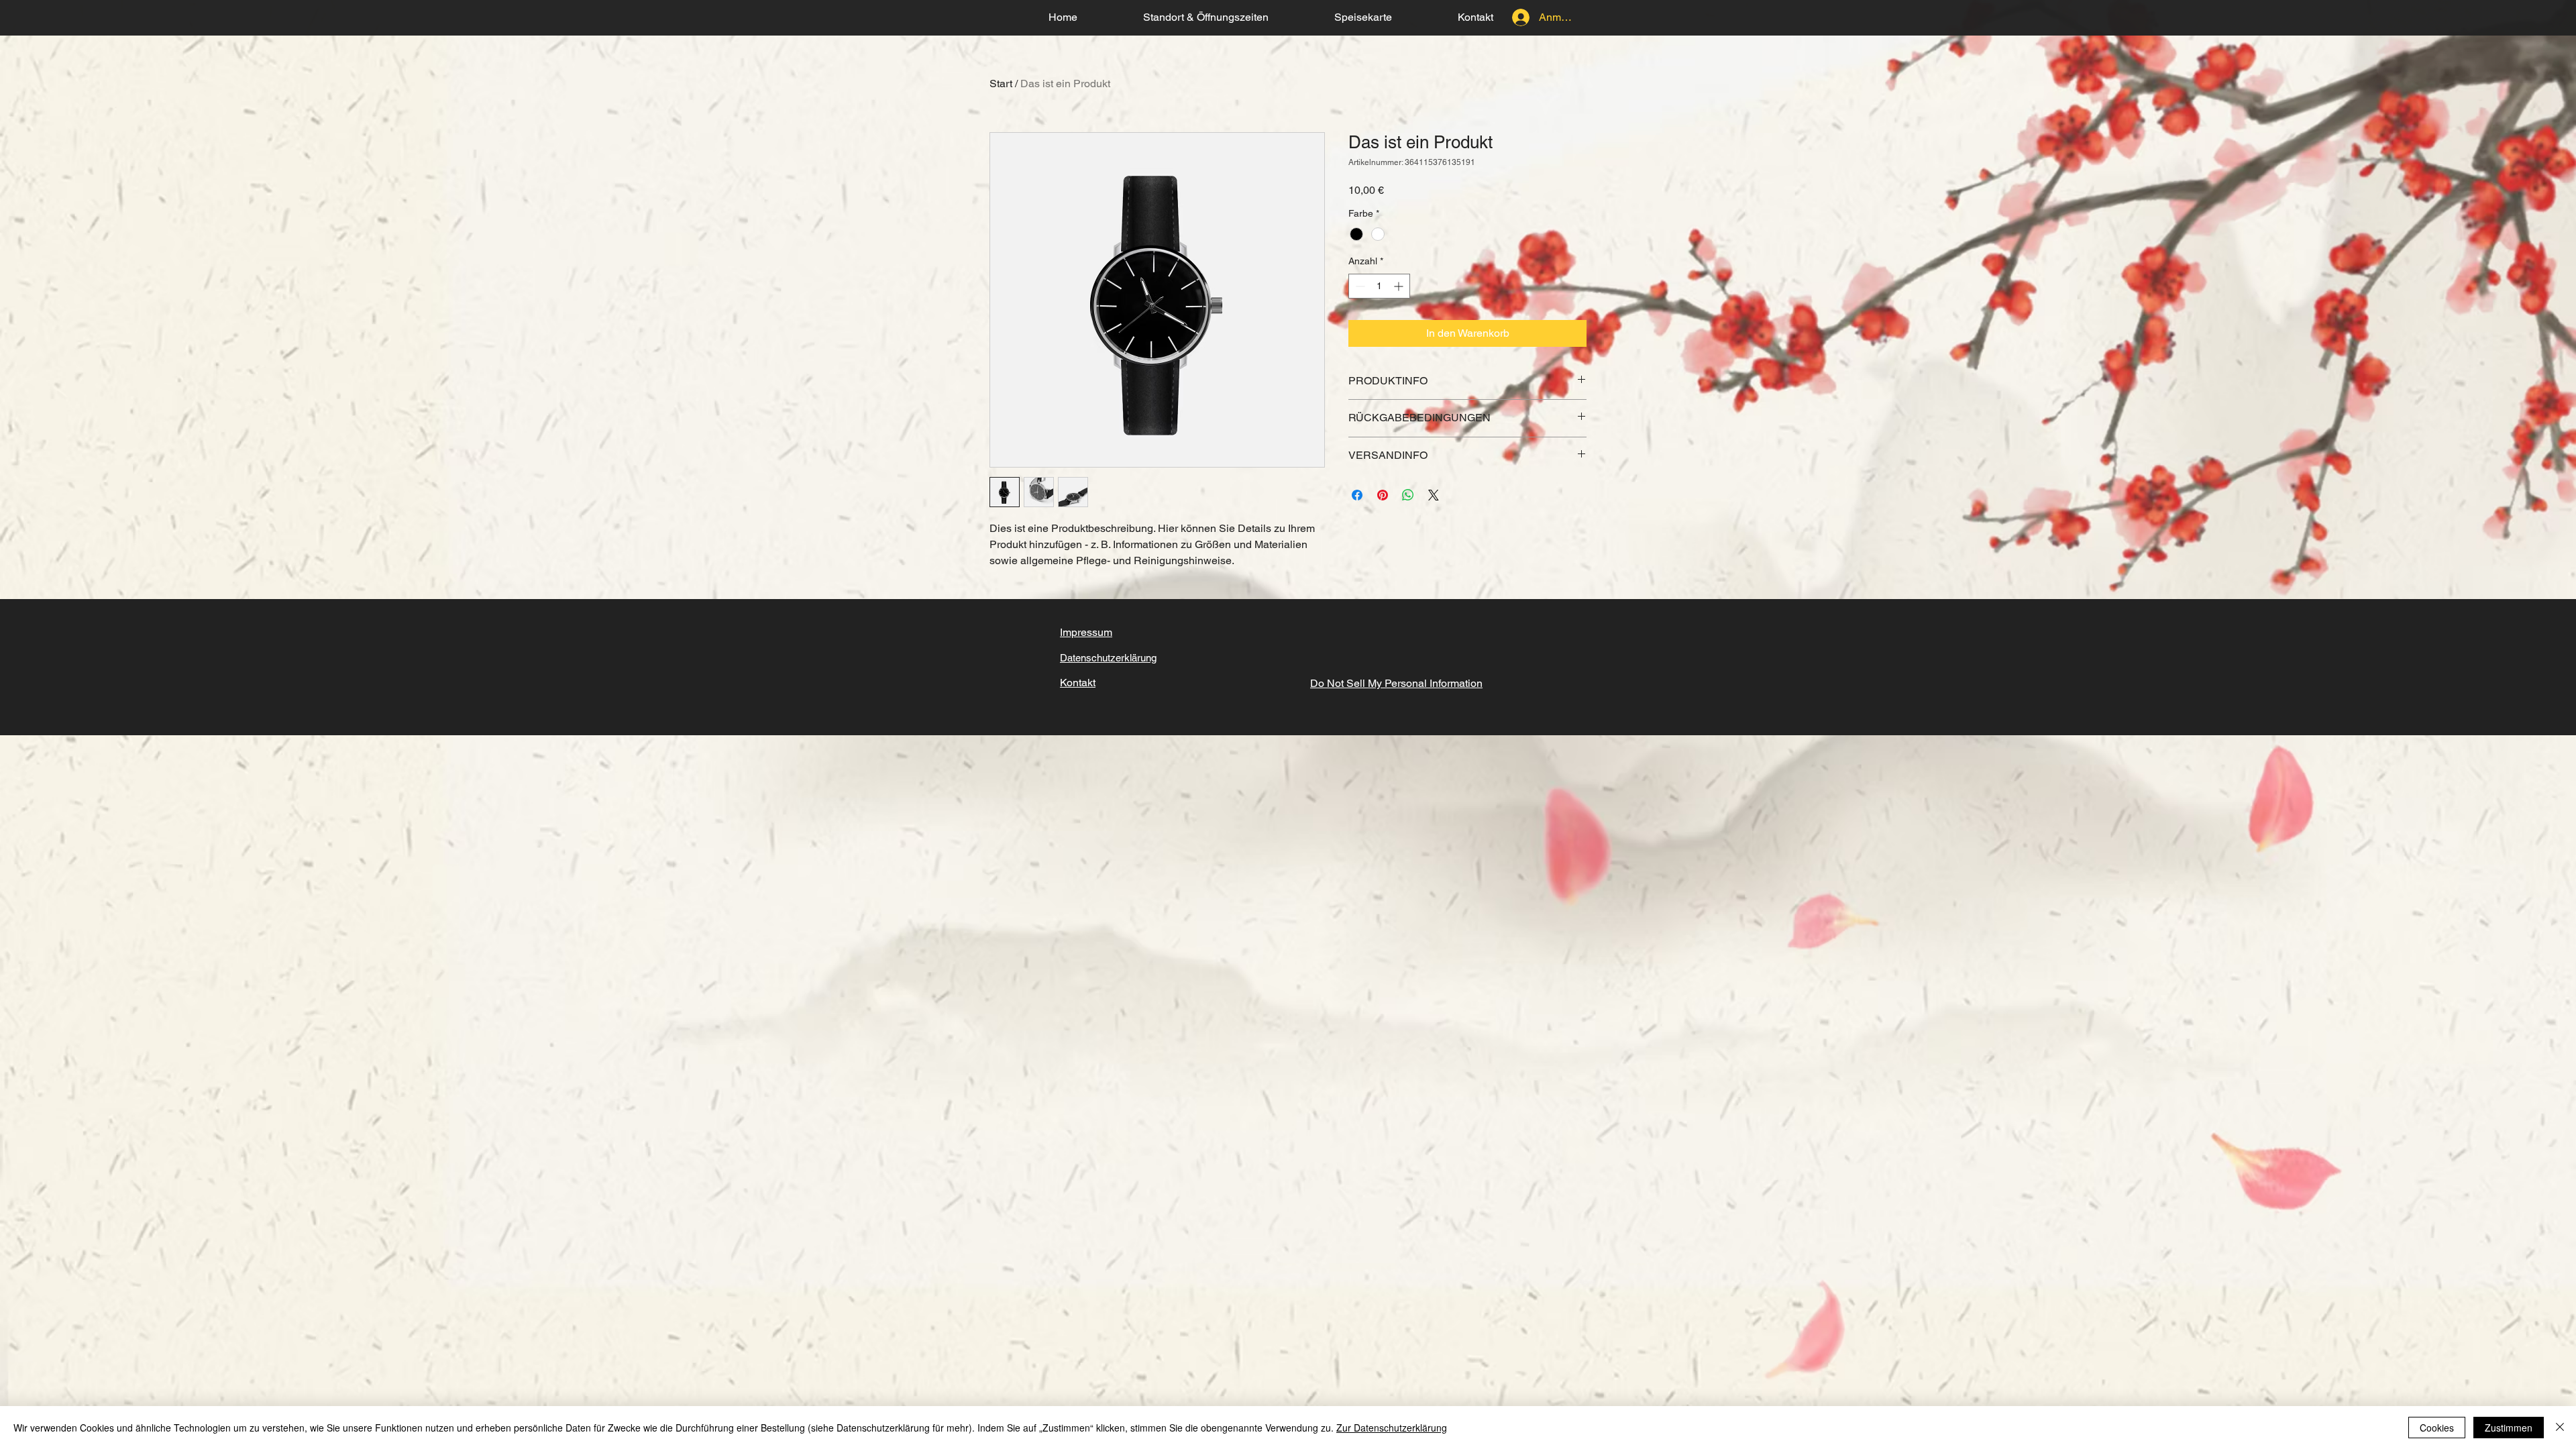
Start (1001, 84)
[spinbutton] (1379, 286)
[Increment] (1400, 286)
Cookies (2437, 1428)
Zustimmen (2509, 1428)
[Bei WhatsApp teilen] (1408, 495)
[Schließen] (2560, 1428)
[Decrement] (1359, 286)
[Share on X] (1434, 495)
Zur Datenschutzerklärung (1392, 1428)
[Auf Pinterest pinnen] (1383, 495)
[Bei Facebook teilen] (1357, 495)
